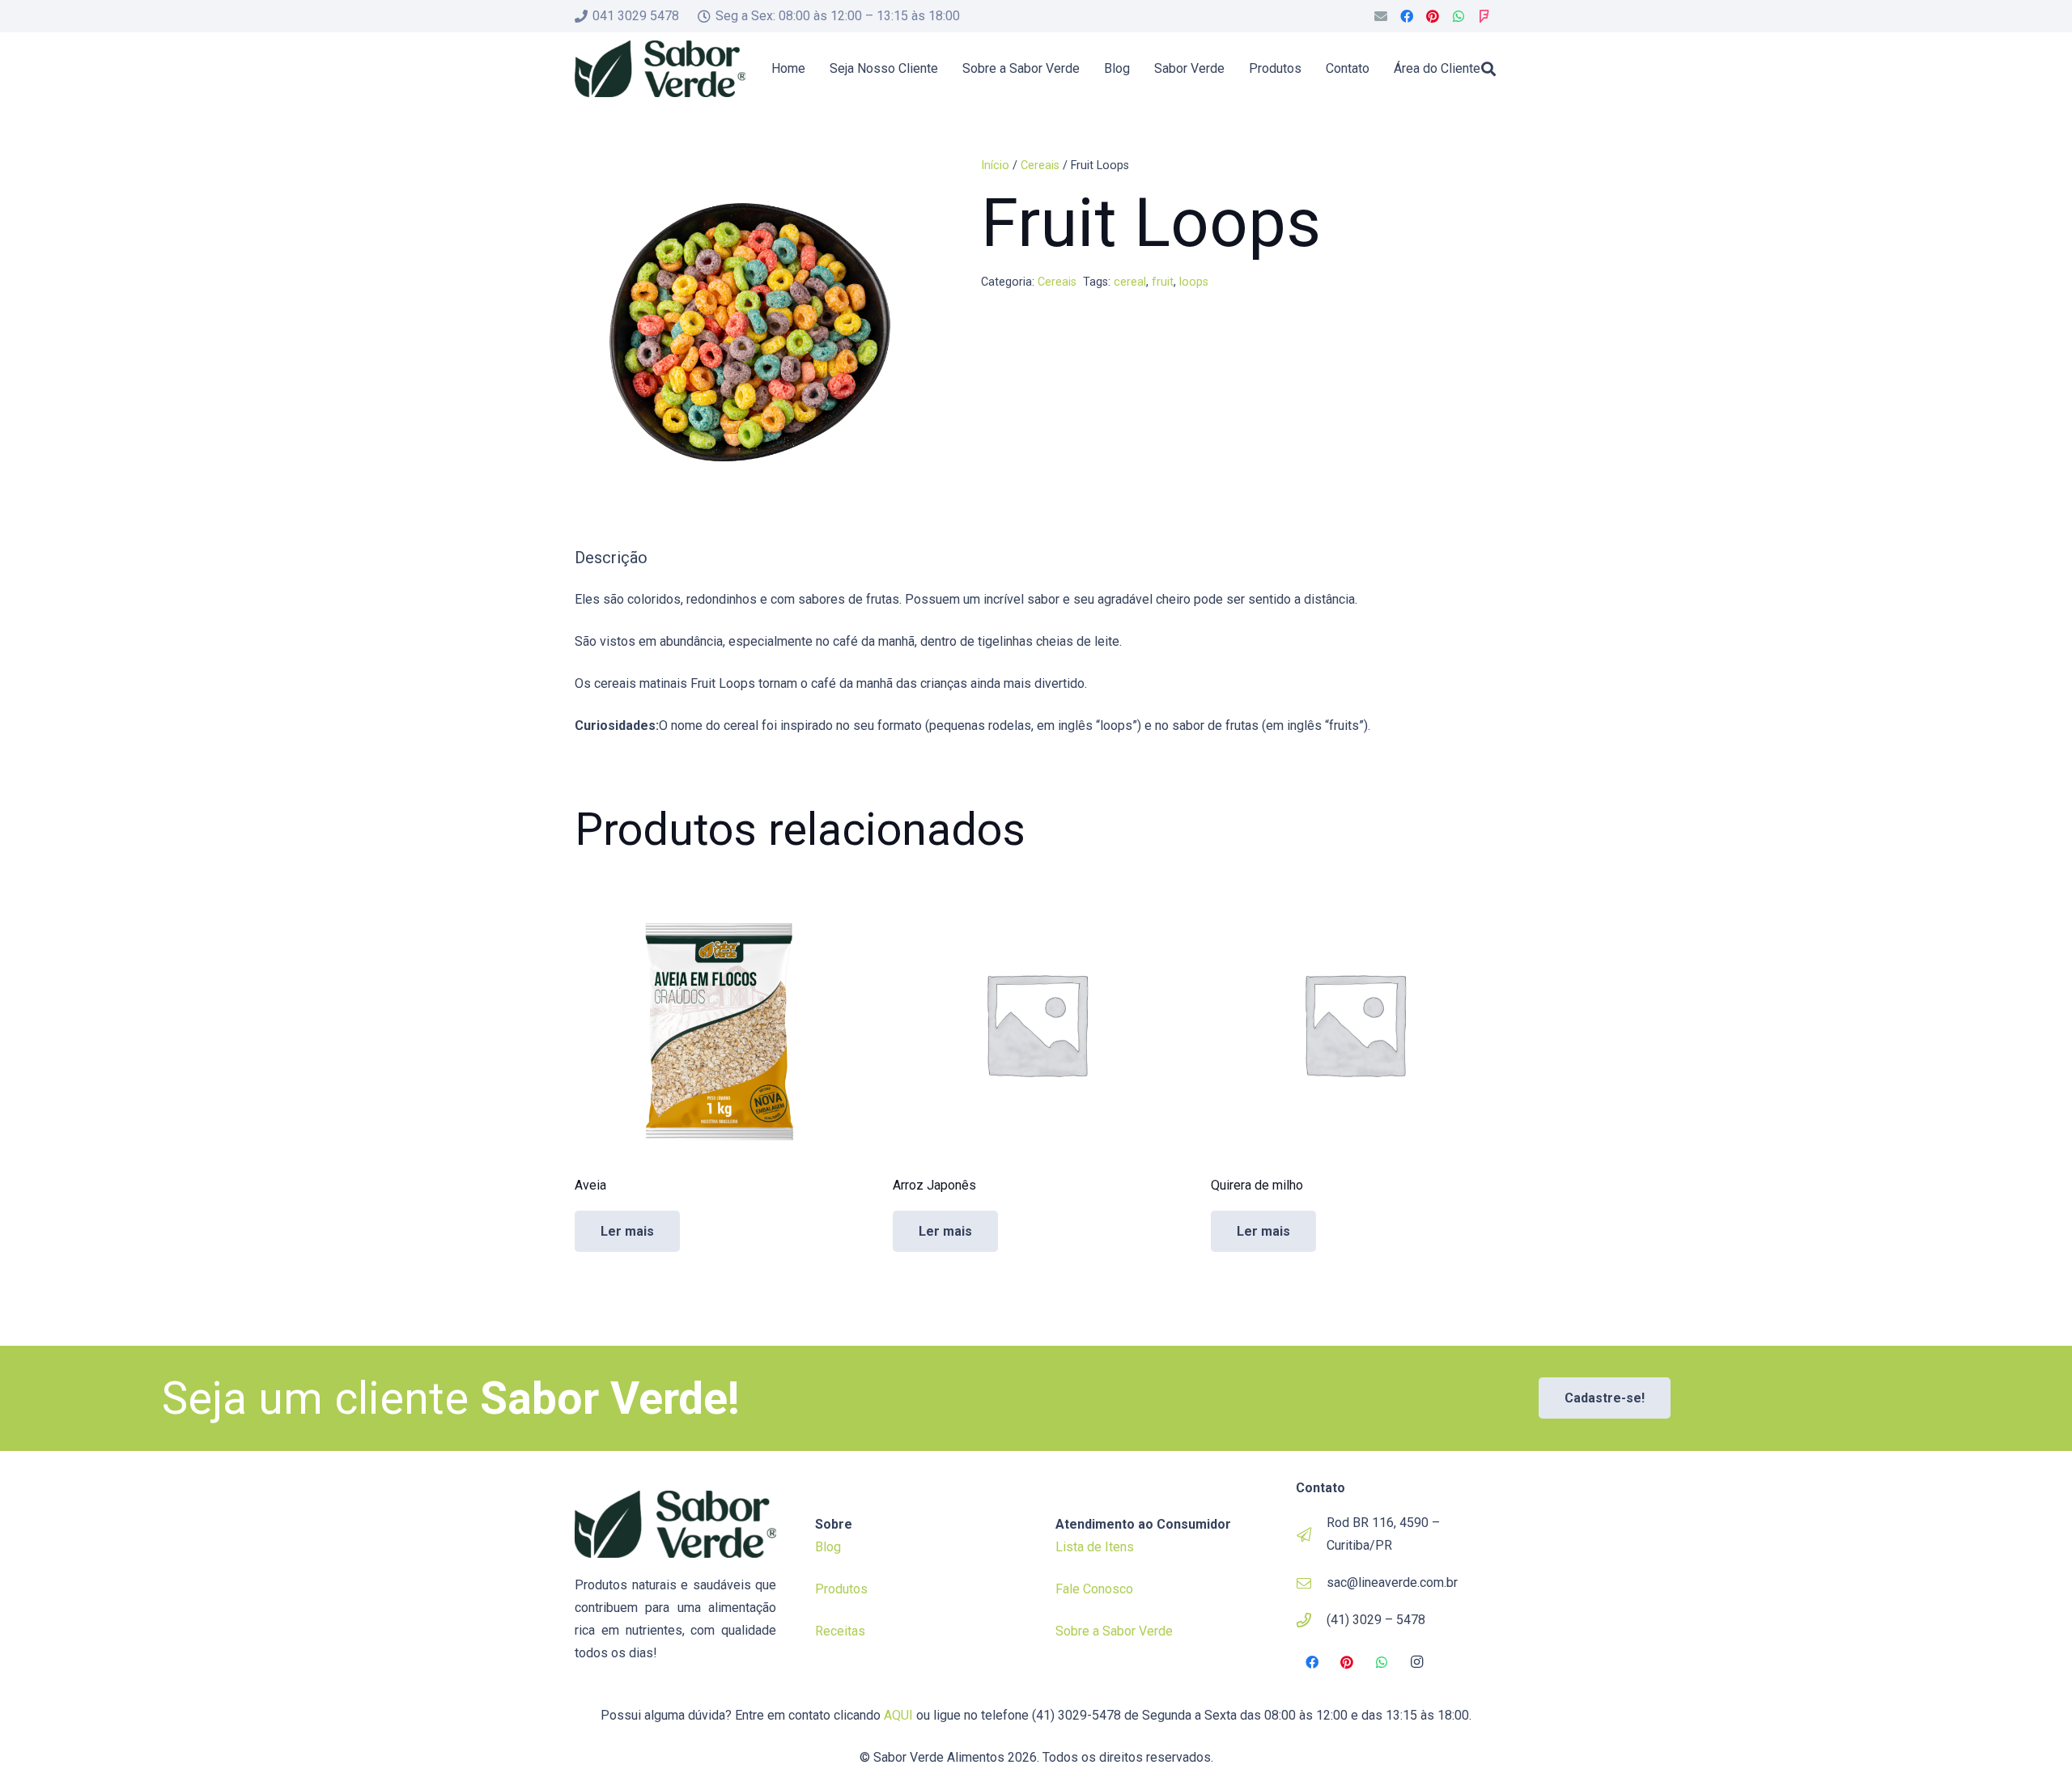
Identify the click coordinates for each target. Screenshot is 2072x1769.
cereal (1130, 282)
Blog (828, 1547)
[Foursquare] (1484, 16)
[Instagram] (1417, 1662)
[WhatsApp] (1458, 16)
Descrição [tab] (611, 558)
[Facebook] (1407, 16)
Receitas (840, 1631)
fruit (1163, 282)
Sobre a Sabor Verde (1114, 1631)
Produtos (841, 1589)
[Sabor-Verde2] (660, 69)
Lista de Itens (1095, 1547)
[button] (1488, 69)
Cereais (1040, 165)
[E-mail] (1381, 16)
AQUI (898, 1715)
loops (1194, 282)
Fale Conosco (1094, 1589)
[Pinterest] (1433, 16)
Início (995, 165)
